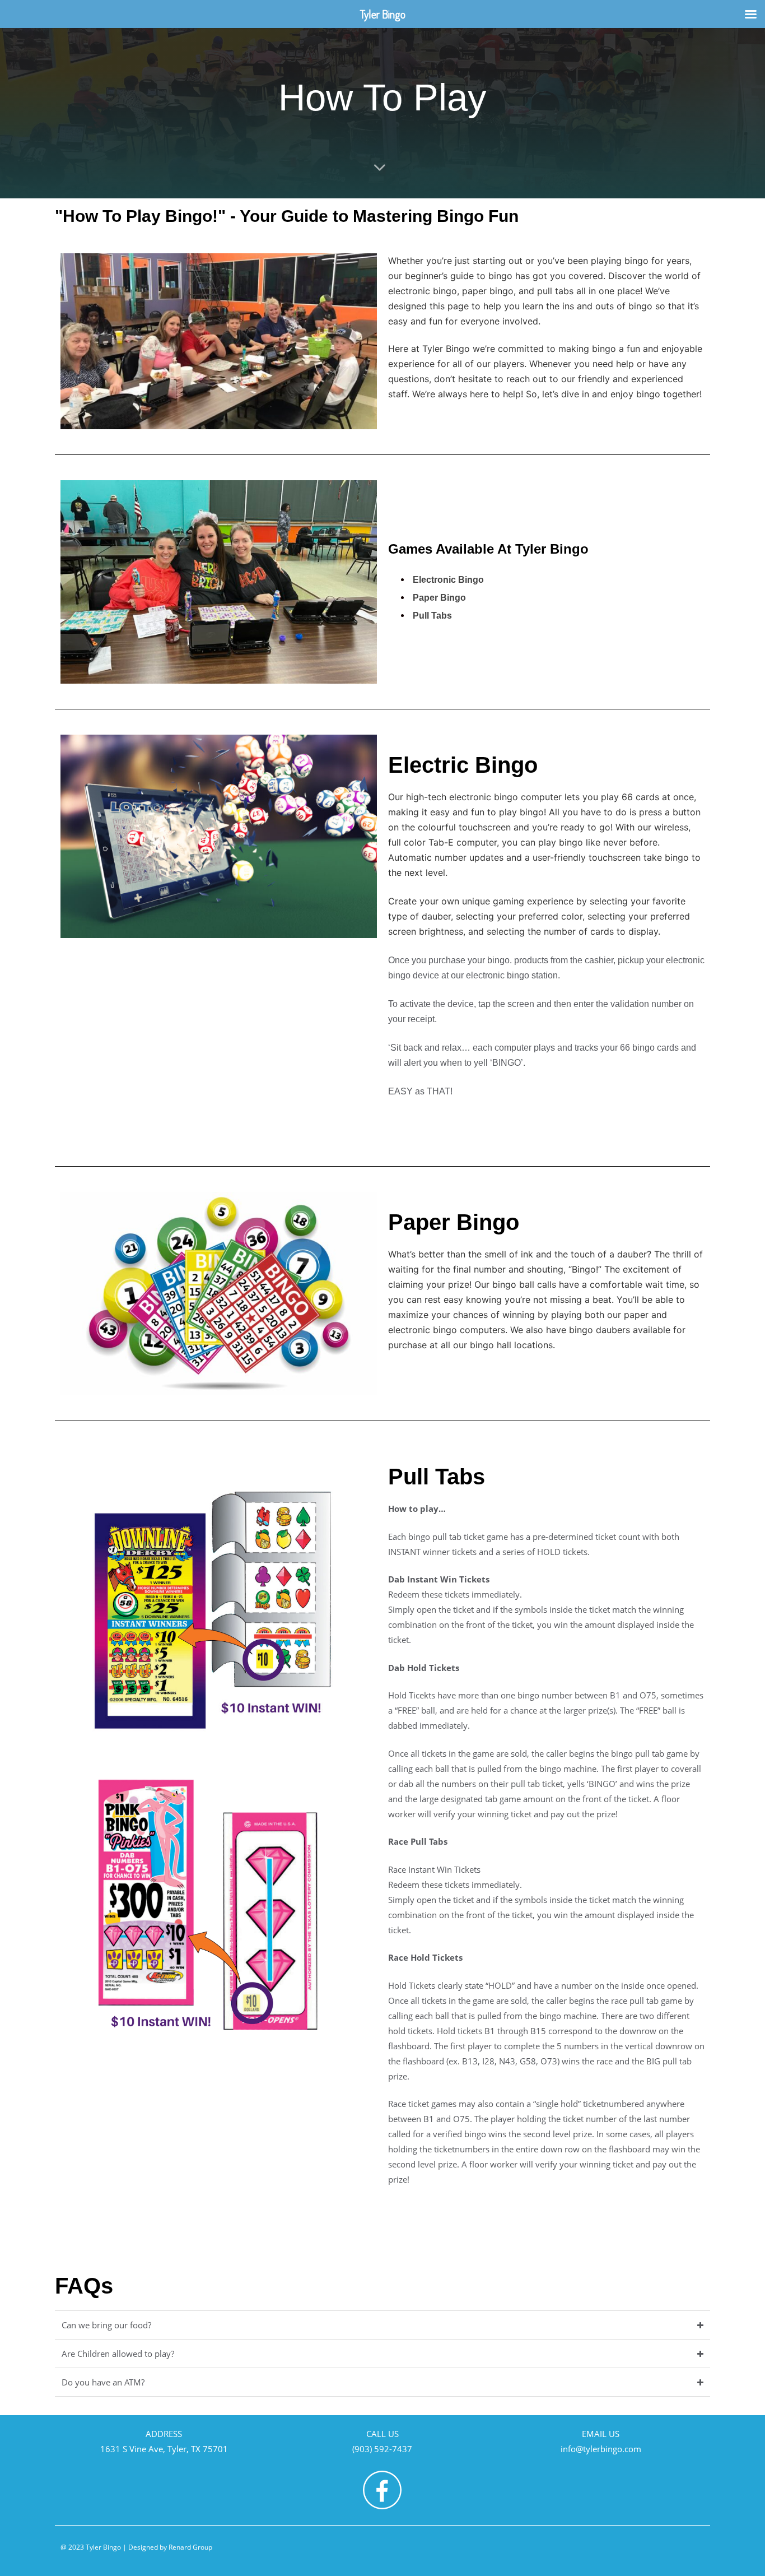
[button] (382, 2325)
